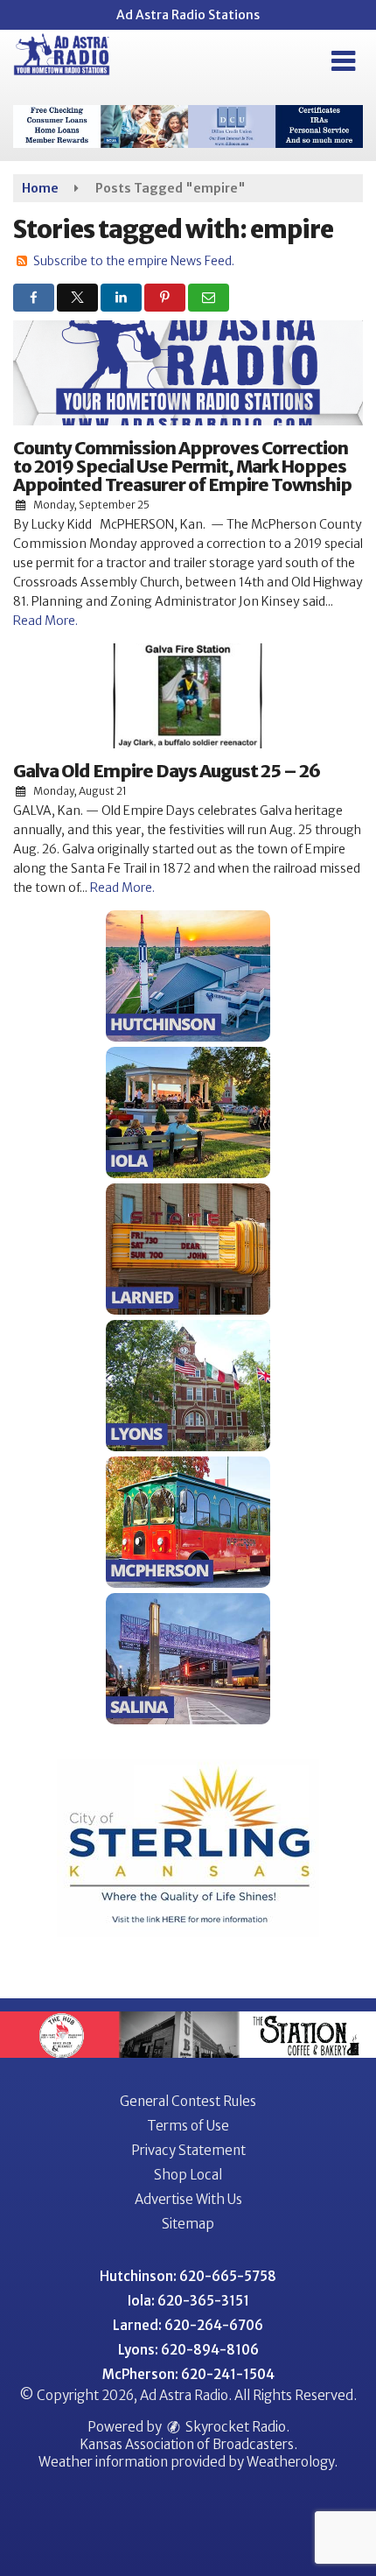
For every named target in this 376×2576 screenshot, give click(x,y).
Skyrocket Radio (234, 2427)
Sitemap (188, 2224)
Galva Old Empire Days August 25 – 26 (167, 771)
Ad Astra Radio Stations (188, 15)
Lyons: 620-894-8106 (188, 2350)
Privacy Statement (188, 2150)
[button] (343, 61)
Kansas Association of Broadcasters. (188, 2444)
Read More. (45, 621)
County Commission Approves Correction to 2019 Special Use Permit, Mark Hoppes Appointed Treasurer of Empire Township (182, 466)
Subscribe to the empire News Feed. (134, 261)
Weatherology (290, 2462)
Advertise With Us (188, 2199)
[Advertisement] (188, 126)
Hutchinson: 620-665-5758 (188, 2276)
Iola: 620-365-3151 (188, 2301)
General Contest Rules (188, 2101)
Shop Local (188, 2175)
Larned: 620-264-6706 (188, 2325)
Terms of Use (188, 2126)
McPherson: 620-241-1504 (188, 2374)
